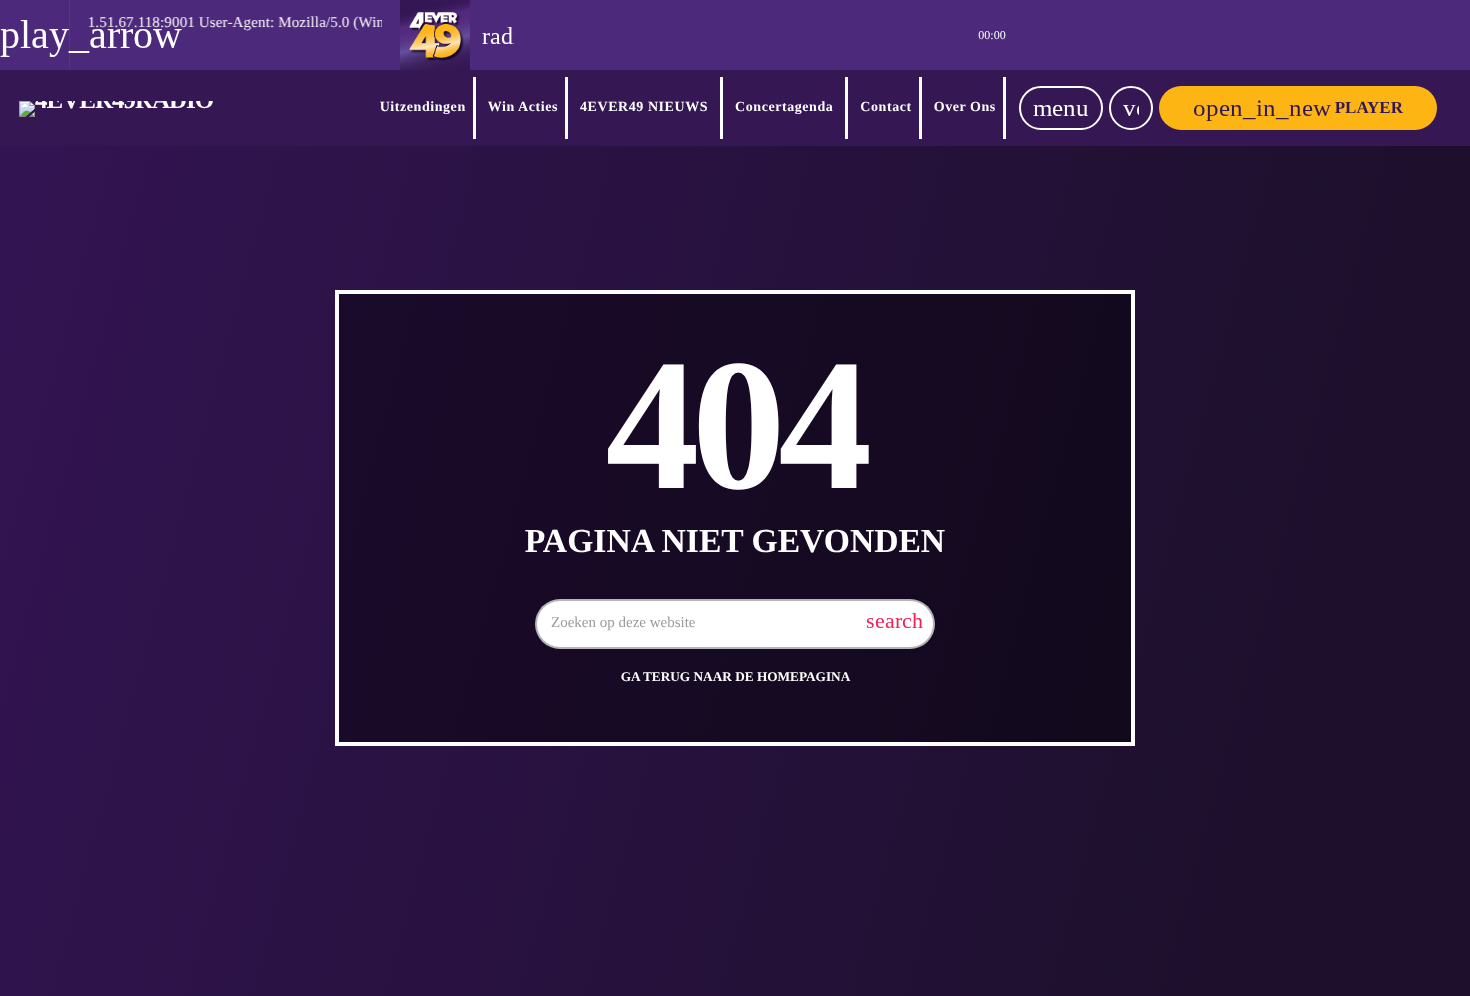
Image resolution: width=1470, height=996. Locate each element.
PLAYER (1298, 107)
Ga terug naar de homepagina (735, 676)
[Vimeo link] (116, 108)
